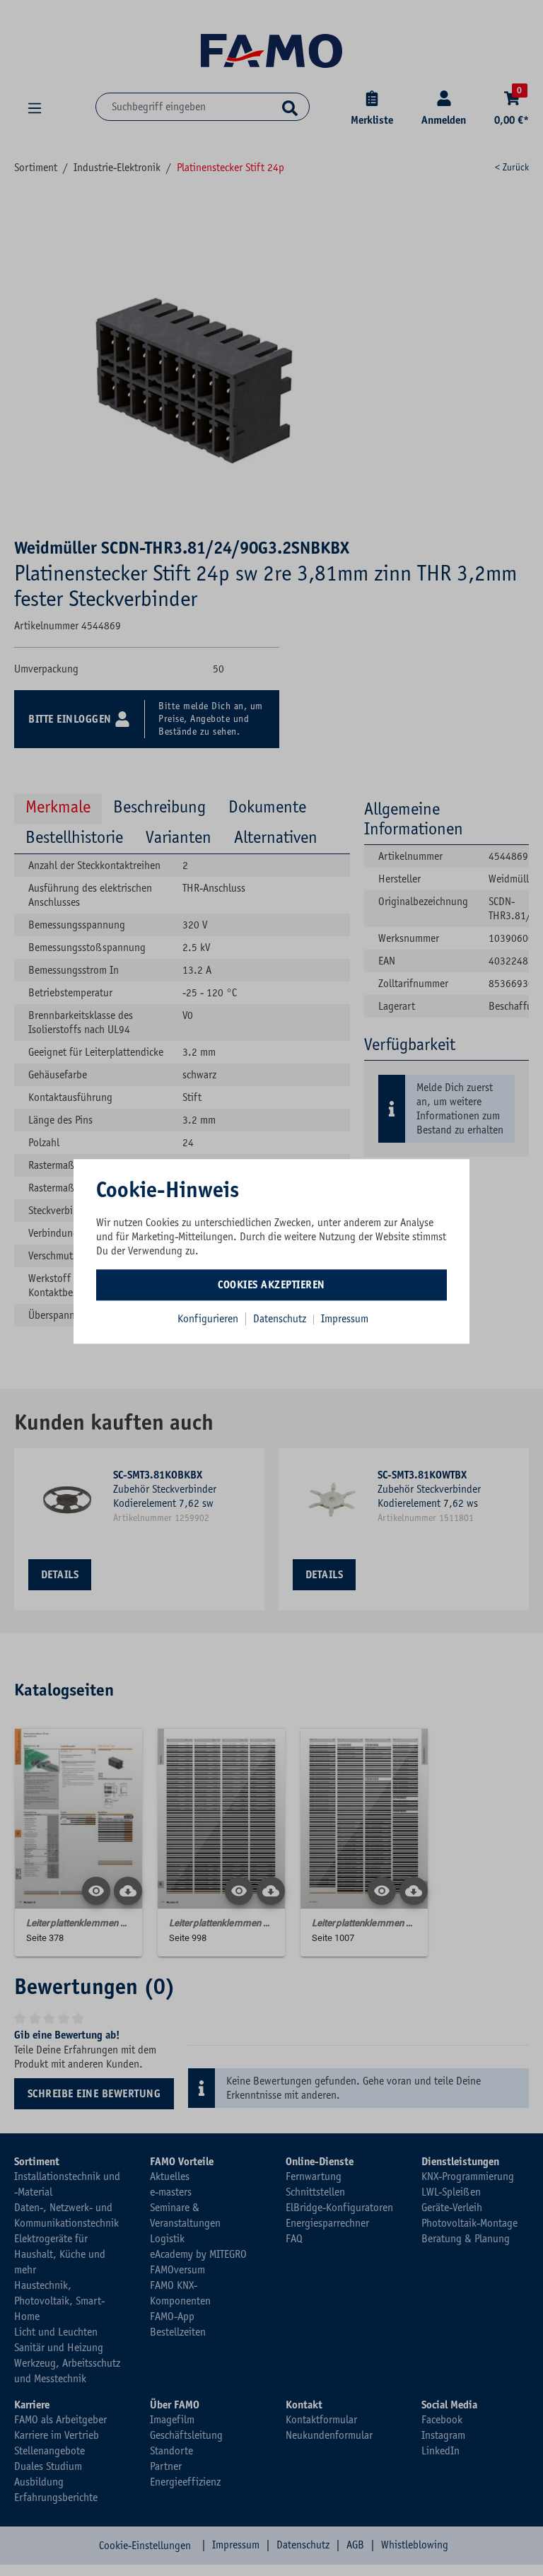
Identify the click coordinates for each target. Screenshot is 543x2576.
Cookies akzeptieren (271, 1285)
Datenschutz (281, 1319)
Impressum (345, 1319)
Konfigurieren (208, 1319)
